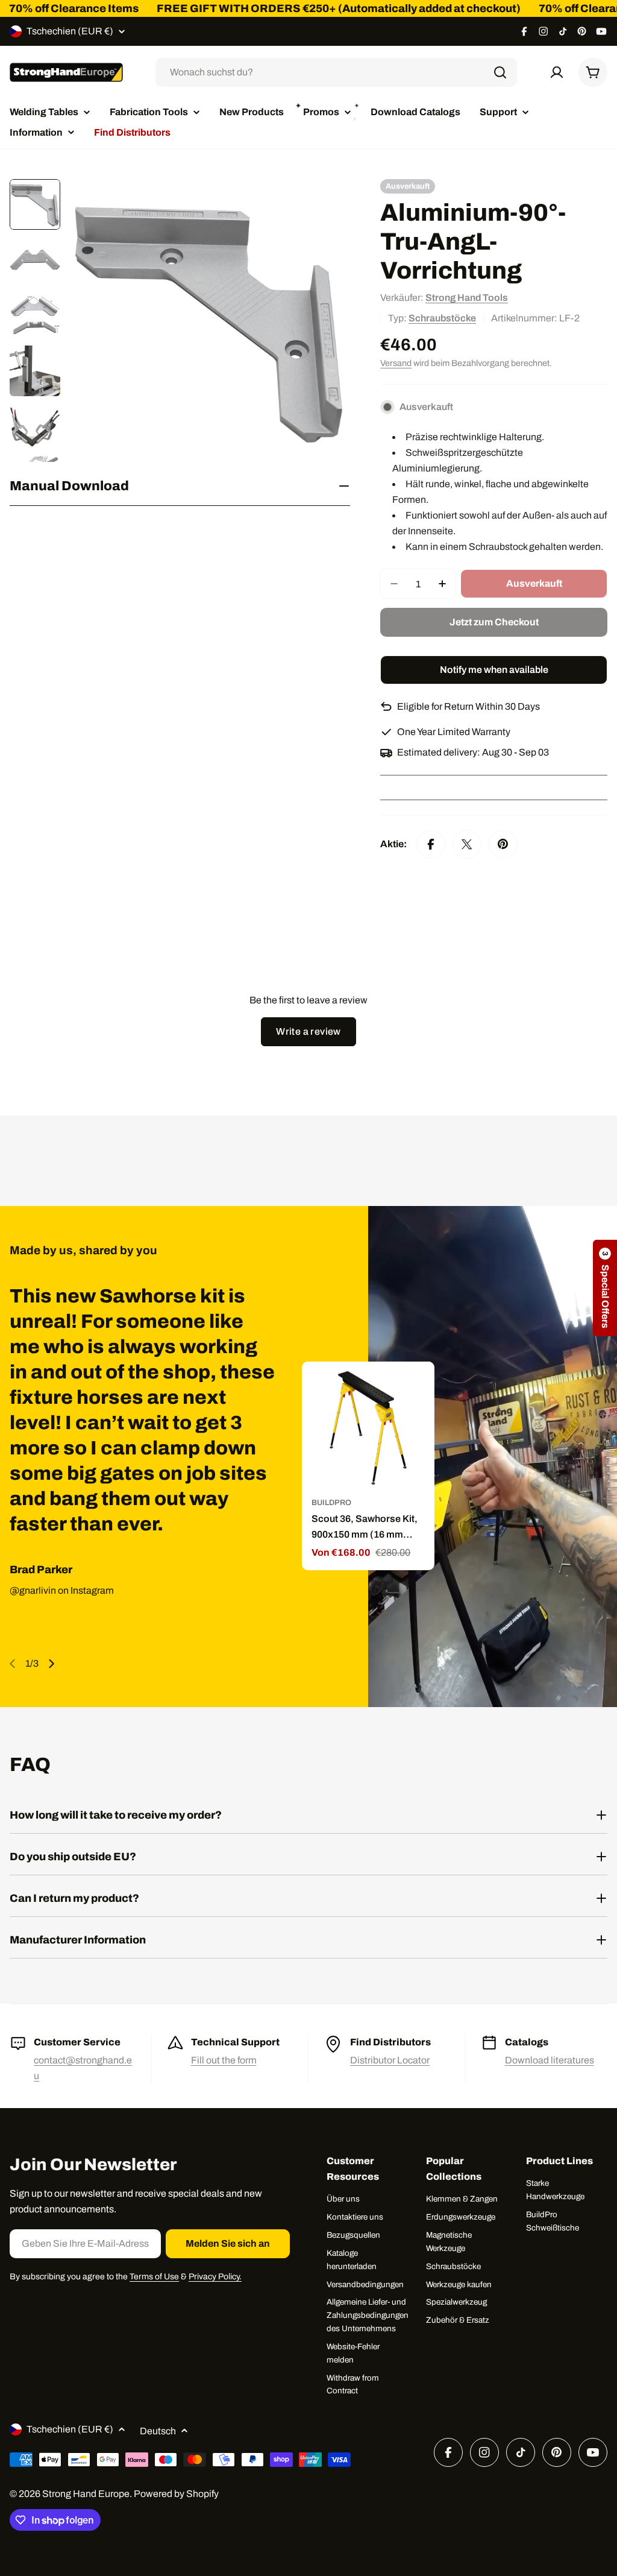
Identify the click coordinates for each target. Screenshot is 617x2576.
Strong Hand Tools (467, 298)
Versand (396, 363)
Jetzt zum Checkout (494, 622)
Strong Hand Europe (86, 2494)
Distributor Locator (390, 2060)
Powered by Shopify (176, 2494)
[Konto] (557, 72)
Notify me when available (494, 670)
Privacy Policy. (215, 2277)
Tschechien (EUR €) (70, 31)
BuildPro (331, 1503)
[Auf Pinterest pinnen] (503, 844)
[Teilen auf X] (467, 844)
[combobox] (336, 72)
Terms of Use (154, 2277)
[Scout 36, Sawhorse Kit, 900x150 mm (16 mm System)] (368, 1428)
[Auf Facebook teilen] (431, 844)
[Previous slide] (13, 1664)
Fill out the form (224, 2060)
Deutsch (158, 2431)
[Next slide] (51, 1664)
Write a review (308, 1031)
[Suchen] (500, 72)
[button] (605, 1288)
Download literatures (550, 2060)
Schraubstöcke (442, 318)
